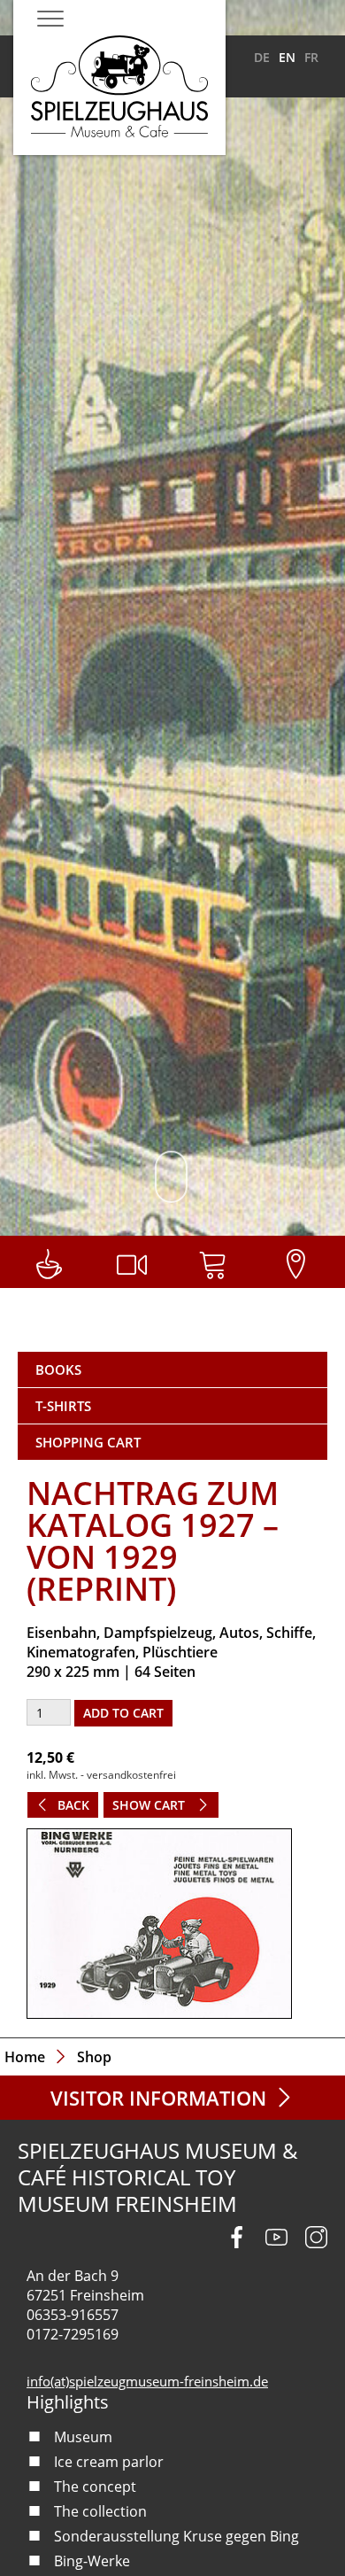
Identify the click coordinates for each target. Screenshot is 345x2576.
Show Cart (150, 1805)
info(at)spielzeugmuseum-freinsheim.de (147, 2381)
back (73, 1805)
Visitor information (158, 2098)
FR (311, 57)
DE (262, 57)
